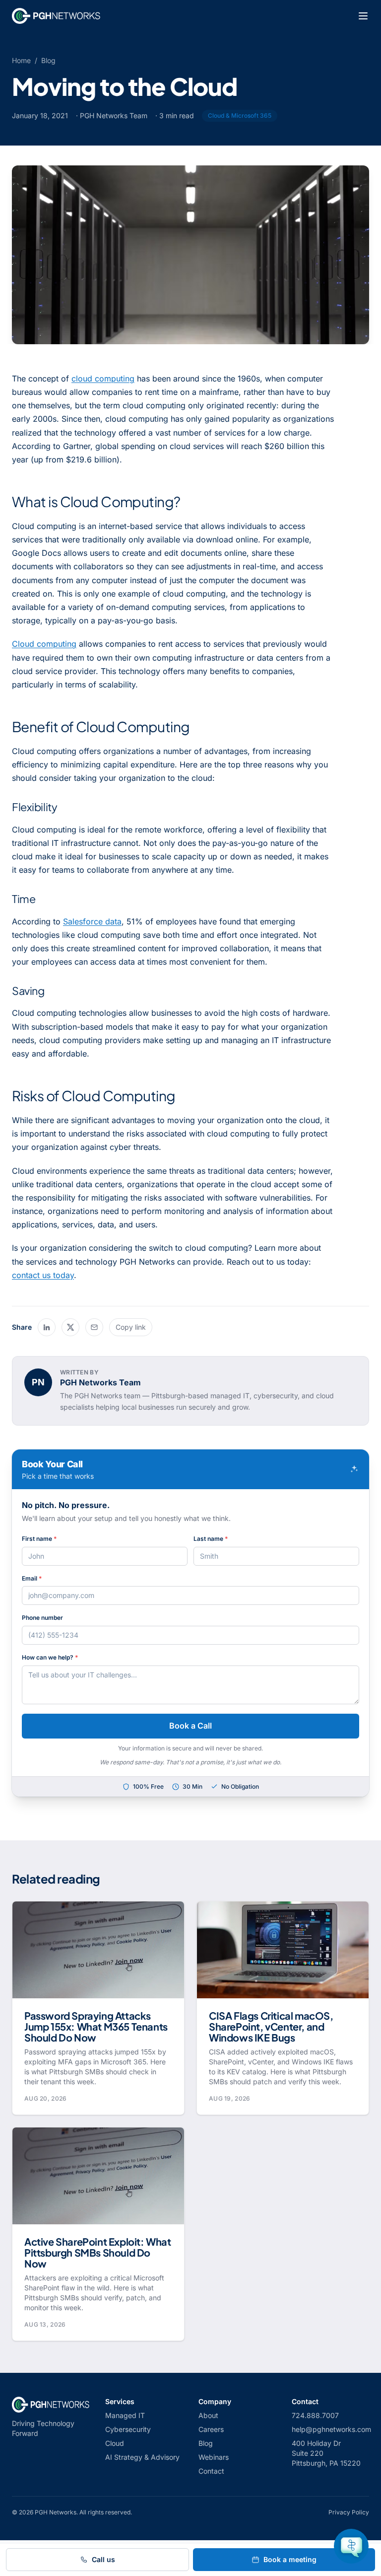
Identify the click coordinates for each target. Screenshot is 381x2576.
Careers (211, 2429)
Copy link (131, 1327)
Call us (103, 2559)
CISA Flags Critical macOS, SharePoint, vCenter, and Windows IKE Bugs (271, 2026)
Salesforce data (92, 921)
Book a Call (190, 1726)
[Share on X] (70, 1327)
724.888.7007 (315, 2415)
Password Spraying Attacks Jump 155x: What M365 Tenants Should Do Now (96, 2026)
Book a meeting (290, 2559)
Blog (48, 60)
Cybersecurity (128, 2429)
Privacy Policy (349, 2512)
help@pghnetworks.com (331, 2429)
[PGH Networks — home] (56, 16)
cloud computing (103, 379)
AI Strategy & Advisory (142, 2457)
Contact (211, 2471)
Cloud (115, 2443)
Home (21, 60)
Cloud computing (44, 644)
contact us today (43, 1275)
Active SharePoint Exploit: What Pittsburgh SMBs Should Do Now (98, 2252)
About (208, 2415)
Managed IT (125, 2415)
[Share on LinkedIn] (47, 1327)
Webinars (214, 2457)
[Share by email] (94, 1327)
